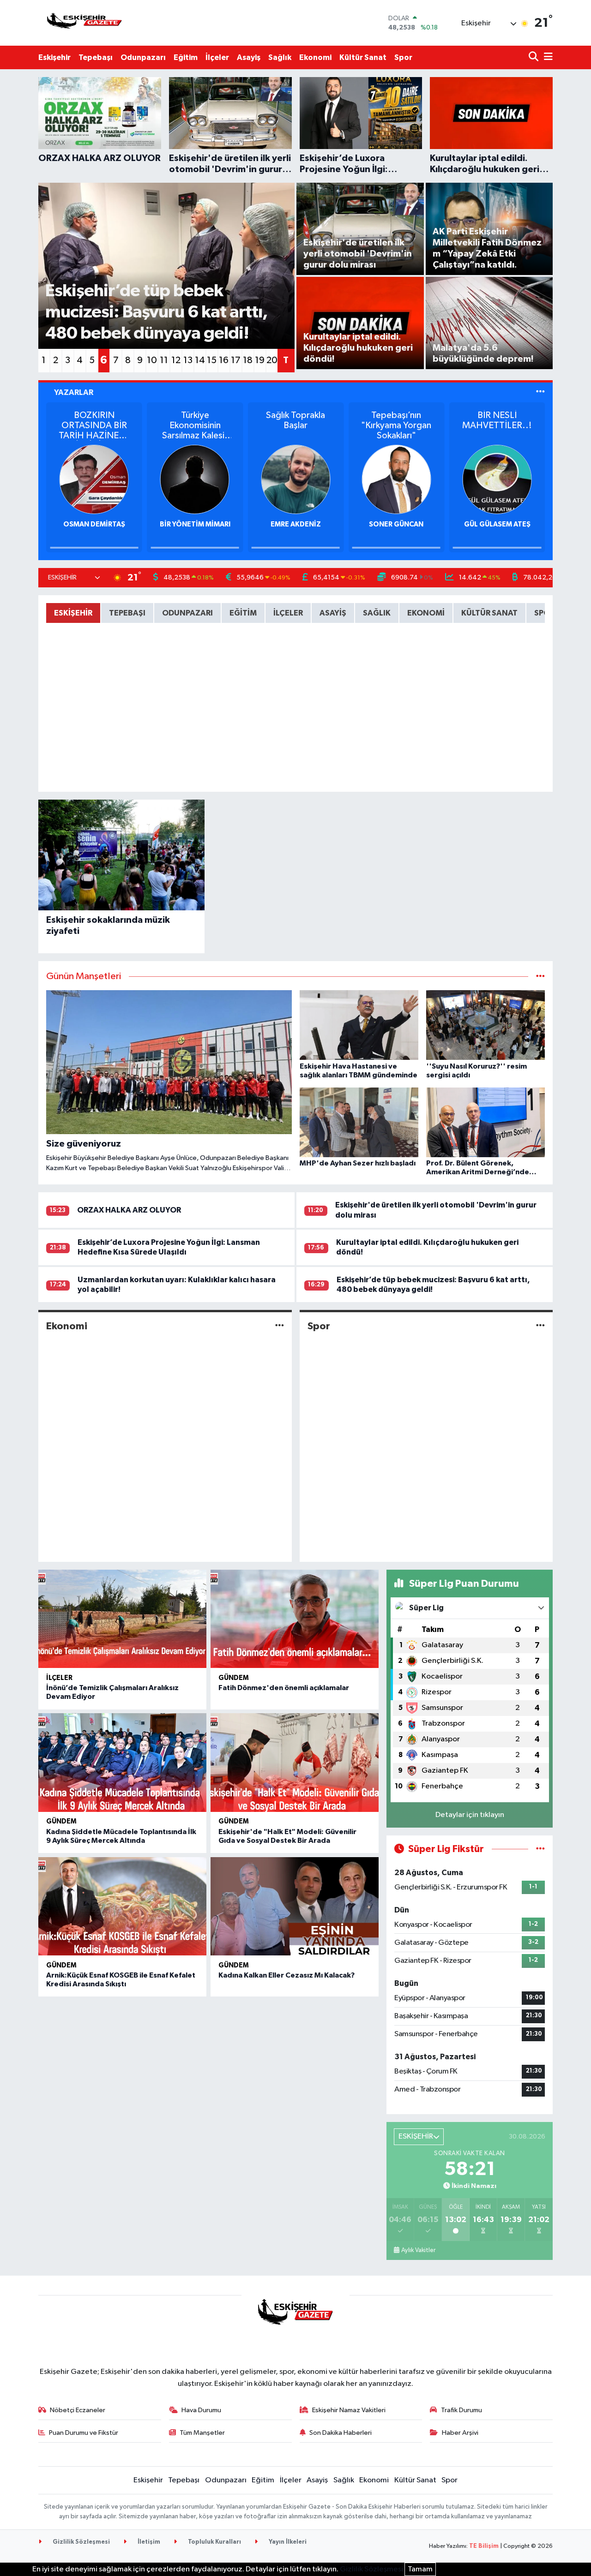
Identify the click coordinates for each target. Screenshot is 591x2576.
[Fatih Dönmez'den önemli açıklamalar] (295, 1619)
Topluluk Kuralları (214, 2542)
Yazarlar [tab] (74, 392)
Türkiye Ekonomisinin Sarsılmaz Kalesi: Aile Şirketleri (195, 426)
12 (176, 360)
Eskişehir (54, 57)
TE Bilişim (484, 2546)
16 (224, 360)
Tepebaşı (96, 57)
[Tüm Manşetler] (540, 977)
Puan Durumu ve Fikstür (84, 2433)
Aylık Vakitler (418, 2250)
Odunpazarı (143, 57)
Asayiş (249, 57)
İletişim (148, 2542)
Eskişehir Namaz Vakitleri (349, 2410)
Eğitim (186, 57)
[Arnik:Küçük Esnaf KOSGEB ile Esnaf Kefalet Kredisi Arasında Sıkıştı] (122, 1907)
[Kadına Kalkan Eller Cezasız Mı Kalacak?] (295, 1907)
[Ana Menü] (547, 57)
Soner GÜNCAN (396, 524)
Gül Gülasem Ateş (497, 524)
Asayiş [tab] (333, 613)
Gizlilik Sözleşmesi (81, 2542)
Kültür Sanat (363, 57)
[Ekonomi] (280, 1326)
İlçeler (217, 57)
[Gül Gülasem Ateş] (497, 479)
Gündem (234, 1678)
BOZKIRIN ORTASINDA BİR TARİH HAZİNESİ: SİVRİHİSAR (94, 426)
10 (152, 360)
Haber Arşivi (460, 2433)
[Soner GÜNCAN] (396, 479)
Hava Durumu (201, 2410)
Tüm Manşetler (202, 2433)
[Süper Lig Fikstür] (540, 1849)
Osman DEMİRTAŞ (94, 524)
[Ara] (534, 57)
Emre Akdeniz (296, 524)
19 (260, 360)
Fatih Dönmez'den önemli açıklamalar (284, 1688)
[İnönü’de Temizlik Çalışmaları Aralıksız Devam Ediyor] (122, 1619)
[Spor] (540, 1326)
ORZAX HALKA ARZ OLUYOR (129, 1210)
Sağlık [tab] (377, 613)
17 (236, 360)
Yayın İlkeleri (287, 2542)
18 (248, 360)
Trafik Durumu (461, 2410)
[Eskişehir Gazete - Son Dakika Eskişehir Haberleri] (84, 23)
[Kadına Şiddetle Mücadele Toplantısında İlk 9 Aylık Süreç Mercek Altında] (122, 1763)
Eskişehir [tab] (73, 613)
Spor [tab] (544, 613)
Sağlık (280, 57)
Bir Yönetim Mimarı (195, 524)
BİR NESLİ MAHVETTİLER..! (497, 420)
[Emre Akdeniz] (295, 479)
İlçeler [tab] (288, 613)
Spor (403, 57)
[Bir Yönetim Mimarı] (195, 479)
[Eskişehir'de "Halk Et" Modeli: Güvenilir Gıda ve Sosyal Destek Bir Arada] (295, 1763)
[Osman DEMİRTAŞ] (94, 479)
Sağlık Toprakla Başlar (295, 420)
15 (212, 360)
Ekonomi (315, 57)
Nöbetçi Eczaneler (78, 2410)
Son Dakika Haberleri (341, 2433)
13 (188, 360)
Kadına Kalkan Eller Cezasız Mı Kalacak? (286, 1975)
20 (272, 360)
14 (200, 360)
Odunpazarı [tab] (187, 613)
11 (164, 360)
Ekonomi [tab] (426, 613)
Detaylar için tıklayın (470, 1815)
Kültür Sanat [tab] (489, 613)
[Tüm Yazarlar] (540, 392)
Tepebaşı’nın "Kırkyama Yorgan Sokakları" (396, 425)
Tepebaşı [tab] (127, 613)
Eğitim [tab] (243, 613)
